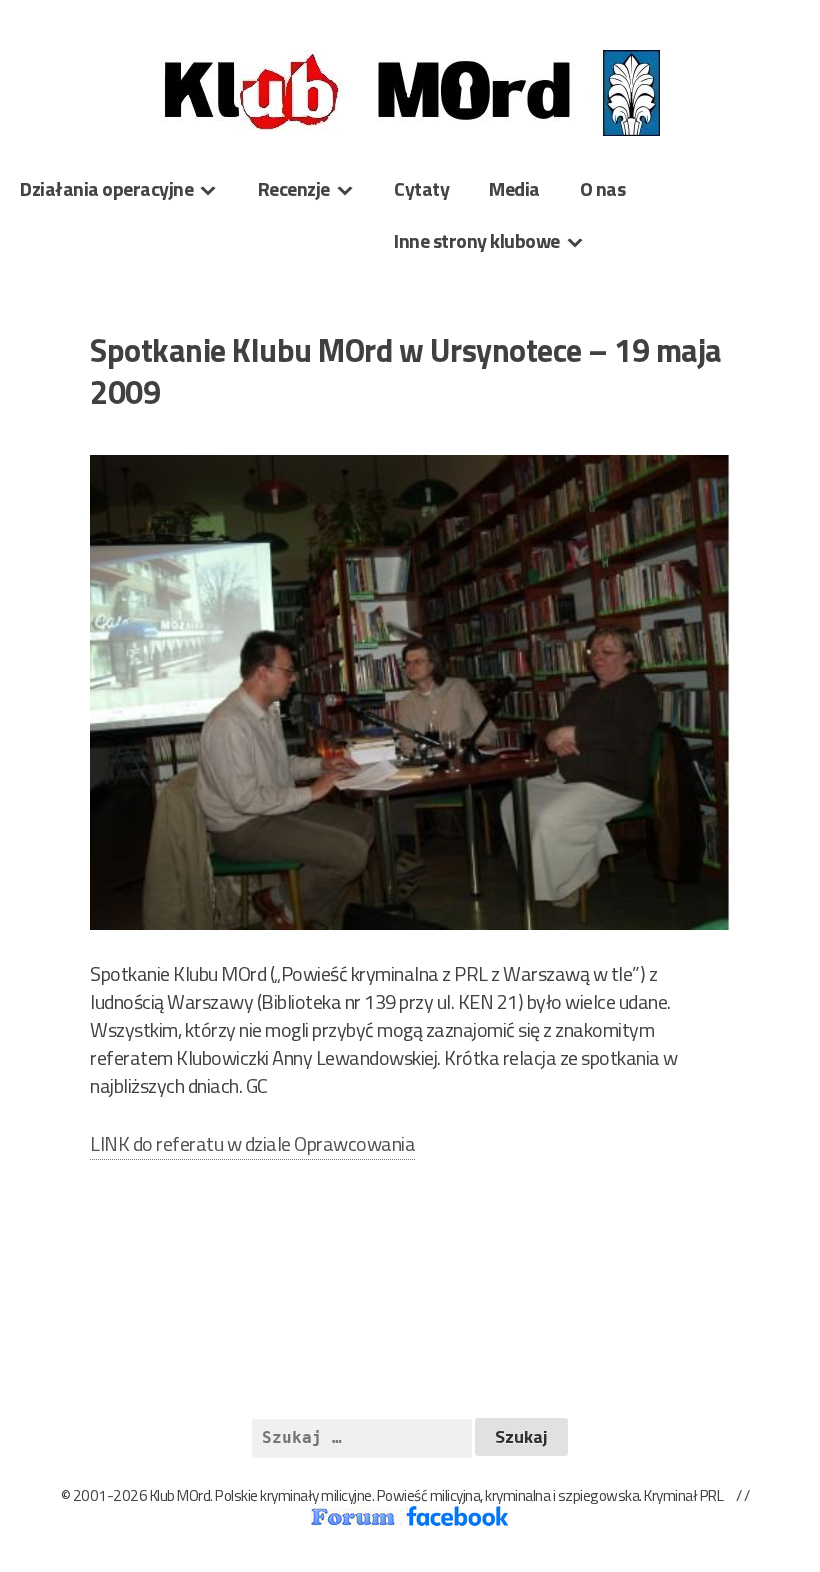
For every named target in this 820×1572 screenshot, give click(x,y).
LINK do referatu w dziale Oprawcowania (252, 1143)
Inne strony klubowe (477, 240)
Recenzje (294, 188)
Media (514, 188)
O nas (603, 188)
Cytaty (421, 188)
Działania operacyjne (106, 188)
